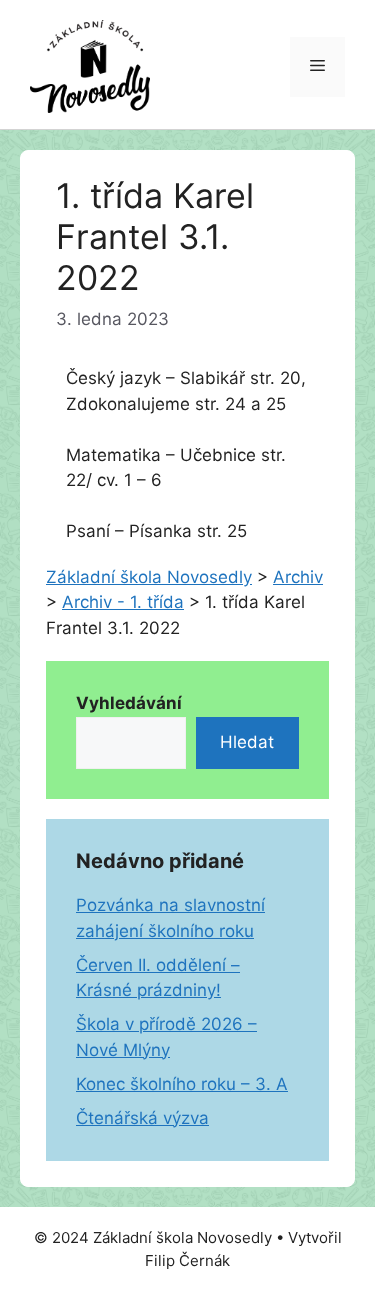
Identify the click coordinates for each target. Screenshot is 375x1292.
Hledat (247, 742)
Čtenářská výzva (142, 1118)
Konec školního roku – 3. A (182, 1084)
